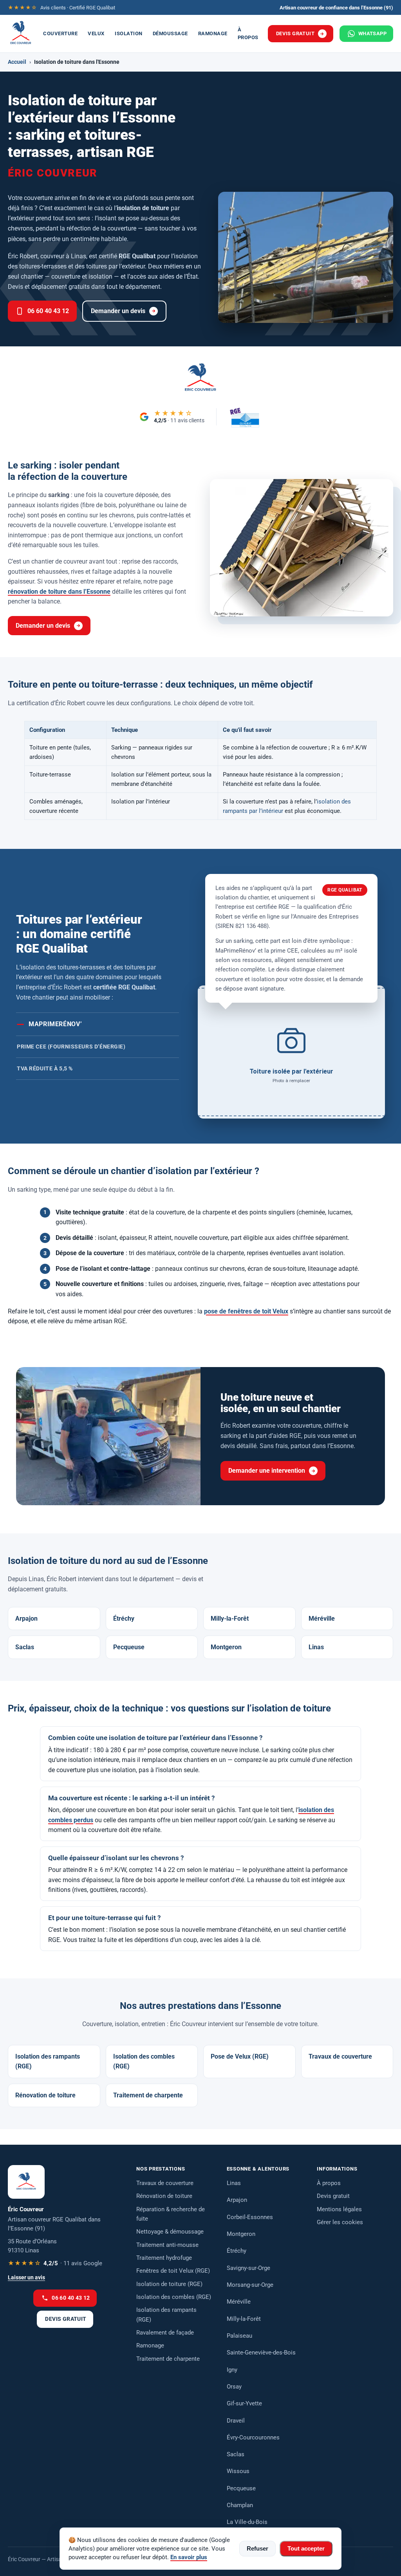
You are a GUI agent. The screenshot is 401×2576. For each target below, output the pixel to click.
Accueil (17, 62)
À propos (248, 33)
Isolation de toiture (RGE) (169, 2284)
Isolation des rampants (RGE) (48, 2062)
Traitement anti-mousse (167, 2245)
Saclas (25, 1647)
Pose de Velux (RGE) (240, 2056)
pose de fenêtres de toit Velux (246, 1311)
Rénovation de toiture (45, 2095)
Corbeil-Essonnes (250, 2217)
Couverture (60, 33)
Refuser (257, 2549)
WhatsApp (372, 33)
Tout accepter (306, 2549)
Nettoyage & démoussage (170, 2232)
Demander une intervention (267, 1471)
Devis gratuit (295, 33)
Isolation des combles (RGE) (144, 2062)
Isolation (129, 33)
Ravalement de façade (165, 2333)
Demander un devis (118, 311)
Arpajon (26, 1619)
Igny (232, 2370)
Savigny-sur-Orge (248, 2268)
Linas (316, 1647)
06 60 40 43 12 (48, 311)
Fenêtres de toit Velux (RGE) (173, 2271)
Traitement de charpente (148, 2095)
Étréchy (124, 1619)
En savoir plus (189, 2557)
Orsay (234, 2387)
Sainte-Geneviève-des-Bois (261, 2353)
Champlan (240, 2505)
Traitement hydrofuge (164, 2258)
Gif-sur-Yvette (244, 2403)
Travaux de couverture (340, 2056)
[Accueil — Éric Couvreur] (21, 34)
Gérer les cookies (340, 2222)
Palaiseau (239, 2336)
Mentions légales (339, 2209)
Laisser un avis (26, 2278)
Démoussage (170, 33)
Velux (96, 33)
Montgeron (226, 1647)
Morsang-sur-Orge (250, 2285)
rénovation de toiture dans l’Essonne (59, 592)
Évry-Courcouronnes (253, 2437)
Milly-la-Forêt (230, 1619)
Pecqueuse (129, 1647)
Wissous (238, 2471)
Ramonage (213, 33)
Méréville (322, 1619)
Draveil (236, 2421)
